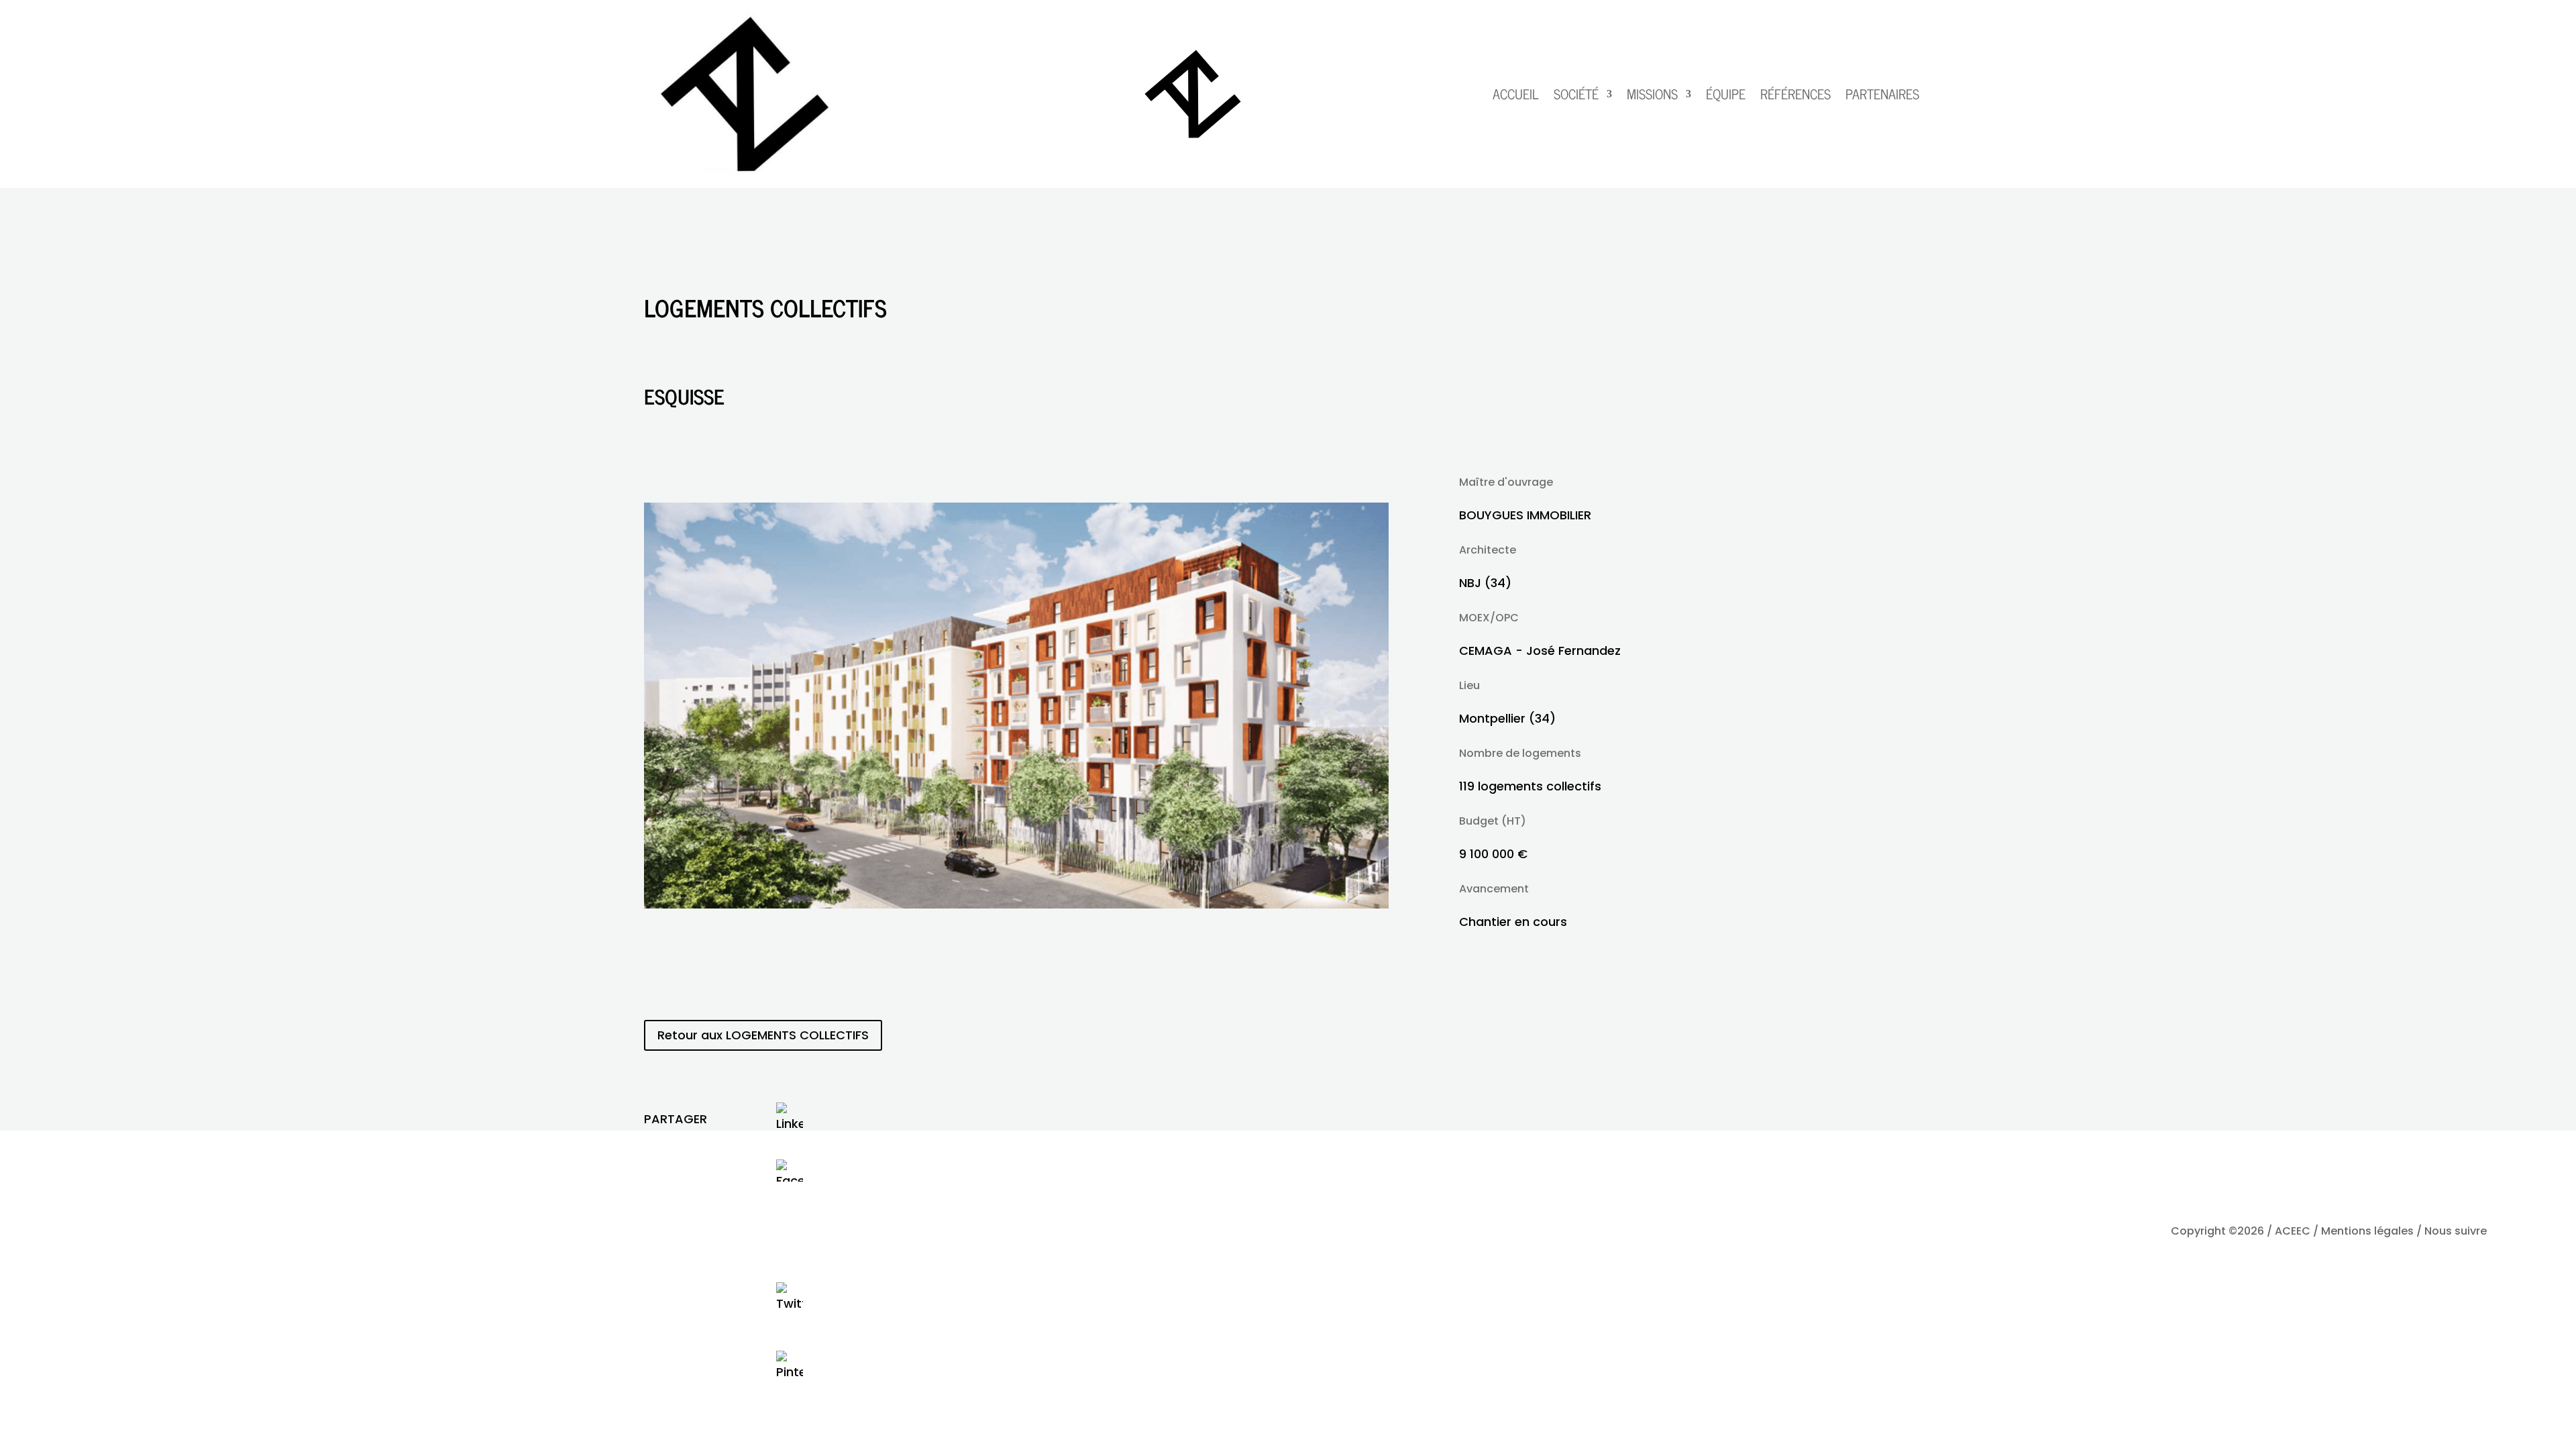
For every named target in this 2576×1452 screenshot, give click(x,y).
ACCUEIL (1516, 94)
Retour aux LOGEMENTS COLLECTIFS (763, 1035)
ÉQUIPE (1726, 94)
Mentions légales (2367, 1231)
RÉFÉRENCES (1795, 94)
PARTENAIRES (1882, 94)
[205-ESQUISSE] (1016, 904)
